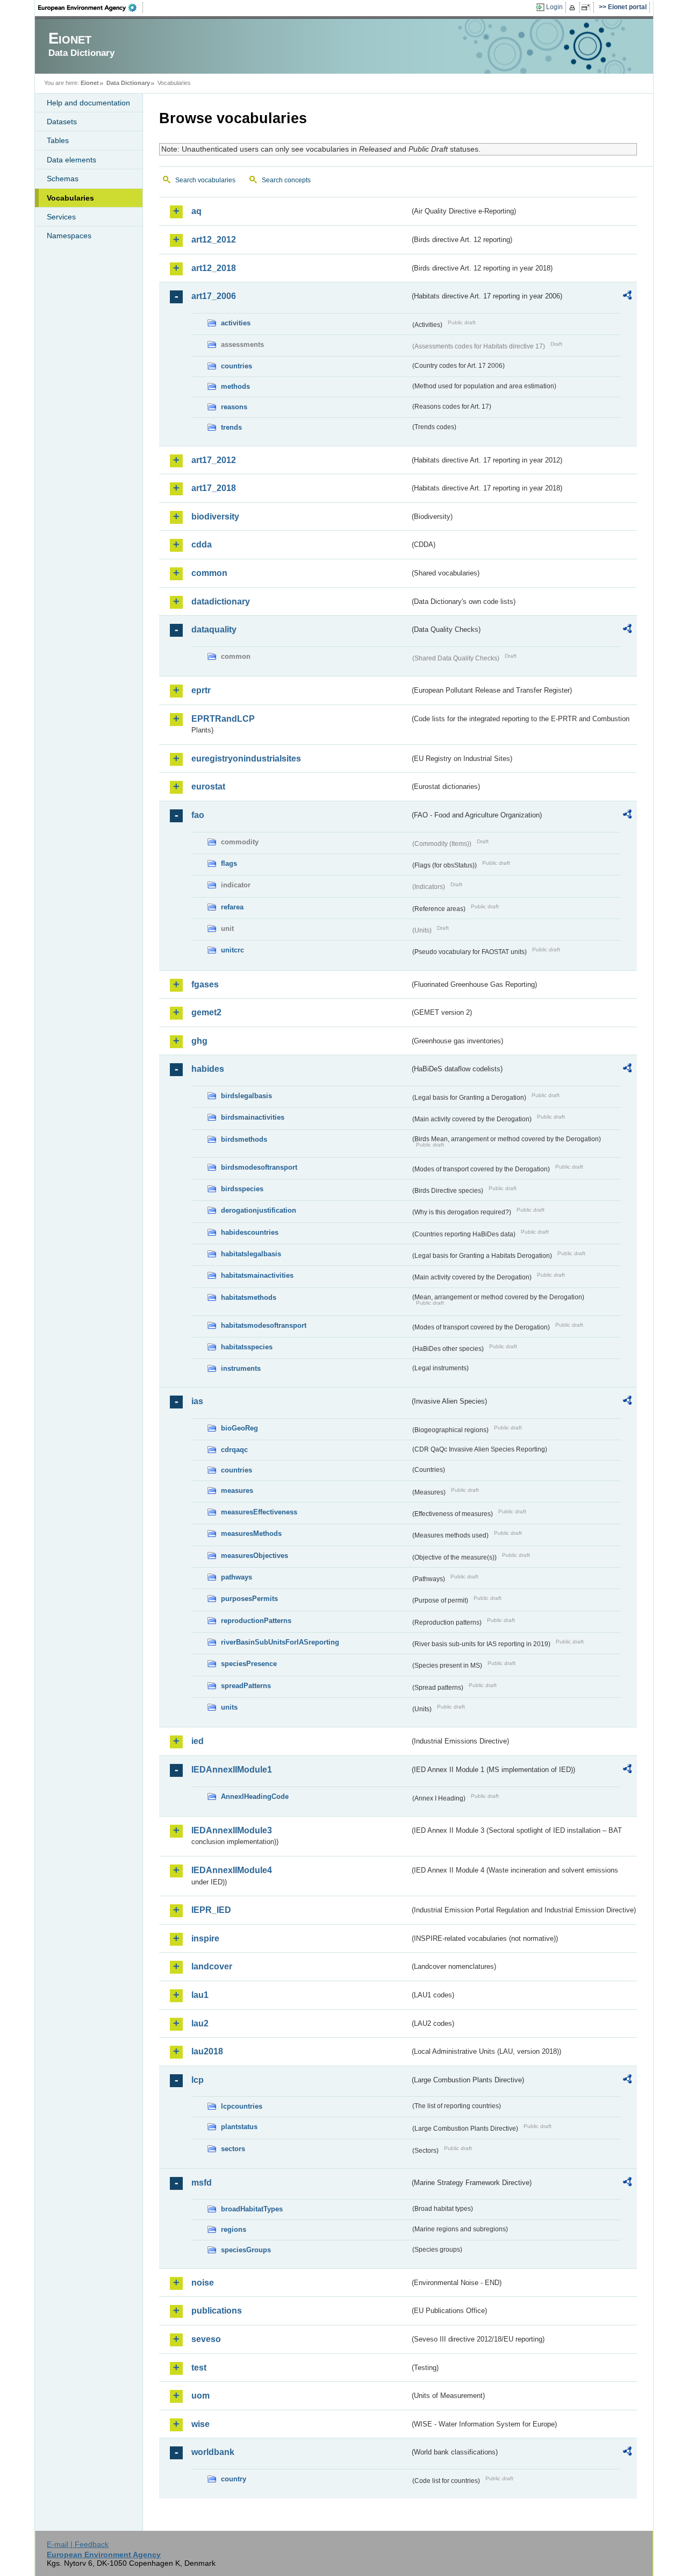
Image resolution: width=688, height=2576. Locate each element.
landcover (212, 1966)
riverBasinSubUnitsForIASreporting (280, 1642)
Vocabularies (70, 198)
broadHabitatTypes (252, 2209)
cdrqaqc (234, 1450)
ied (198, 1741)
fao (198, 815)
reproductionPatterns (256, 1621)
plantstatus (239, 2127)
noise (203, 2283)
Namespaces (69, 236)
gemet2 (206, 1012)
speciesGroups (246, 2250)
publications (217, 2311)
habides (208, 1069)
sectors (233, 2149)
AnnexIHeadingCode (255, 1796)
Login (554, 7)
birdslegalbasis (246, 1096)
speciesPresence (249, 1664)
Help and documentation (88, 103)
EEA (91, 8)
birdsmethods (244, 1139)
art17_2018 (214, 488)
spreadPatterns (246, 1686)
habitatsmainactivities (257, 1275)
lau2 (200, 2023)
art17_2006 (214, 296)
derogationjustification (259, 1210)
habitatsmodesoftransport (264, 1325)
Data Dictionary (128, 83)
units (229, 1707)
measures (237, 1490)
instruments (241, 1368)
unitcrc (232, 950)
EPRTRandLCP (223, 719)
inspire (205, 1938)
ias (197, 1401)
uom (200, 2396)
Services (61, 217)
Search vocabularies (205, 180)
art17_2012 (214, 460)
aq (196, 211)
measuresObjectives (255, 1556)
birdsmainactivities (253, 1117)
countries (236, 366)
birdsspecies (242, 1189)
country (234, 2479)
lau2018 (207, 2051)
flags (229, 863)
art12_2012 (214, 240)
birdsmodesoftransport (259, 1167)
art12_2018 (214, 268)
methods (235, 386)
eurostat (208, 787)
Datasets (62, 122)
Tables (58, 140)
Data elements (71, 160)
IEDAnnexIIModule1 (232, 1770)
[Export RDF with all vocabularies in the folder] (627, 297)
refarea (232, 907)
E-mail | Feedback (78, 2544)
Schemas (63, 179)
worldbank (213, 2452)
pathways (236, 1577)
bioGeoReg (239, 1428)
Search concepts (286, 180)
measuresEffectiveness (259, 1512)
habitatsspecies (247, 1347)
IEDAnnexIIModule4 (232, 1870)
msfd (202, 2183)
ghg (199, 1041)
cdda (202, 545)
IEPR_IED (211, 1910)
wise (200, 2424)
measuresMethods (251, 1533)
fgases (205, 984)
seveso (206, 2339)
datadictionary (221, 602)
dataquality (214, 629)
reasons (234, 407)
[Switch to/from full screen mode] (588, 8)
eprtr (201, 690)
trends (231, 427)
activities (236, 323)
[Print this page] (574, 8)
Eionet (90, 83)
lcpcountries (242, 2106)
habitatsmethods (249, 1297)
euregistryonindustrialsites (246, 759)
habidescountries (250, 1232)
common (209, 573)
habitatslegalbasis (251, 1254)
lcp (198, 2080)
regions (234, 2229)
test (199, 2368)
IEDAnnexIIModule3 (232, 1830)
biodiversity (215, 517)
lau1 (200, 1995)
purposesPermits (249, 1599)
